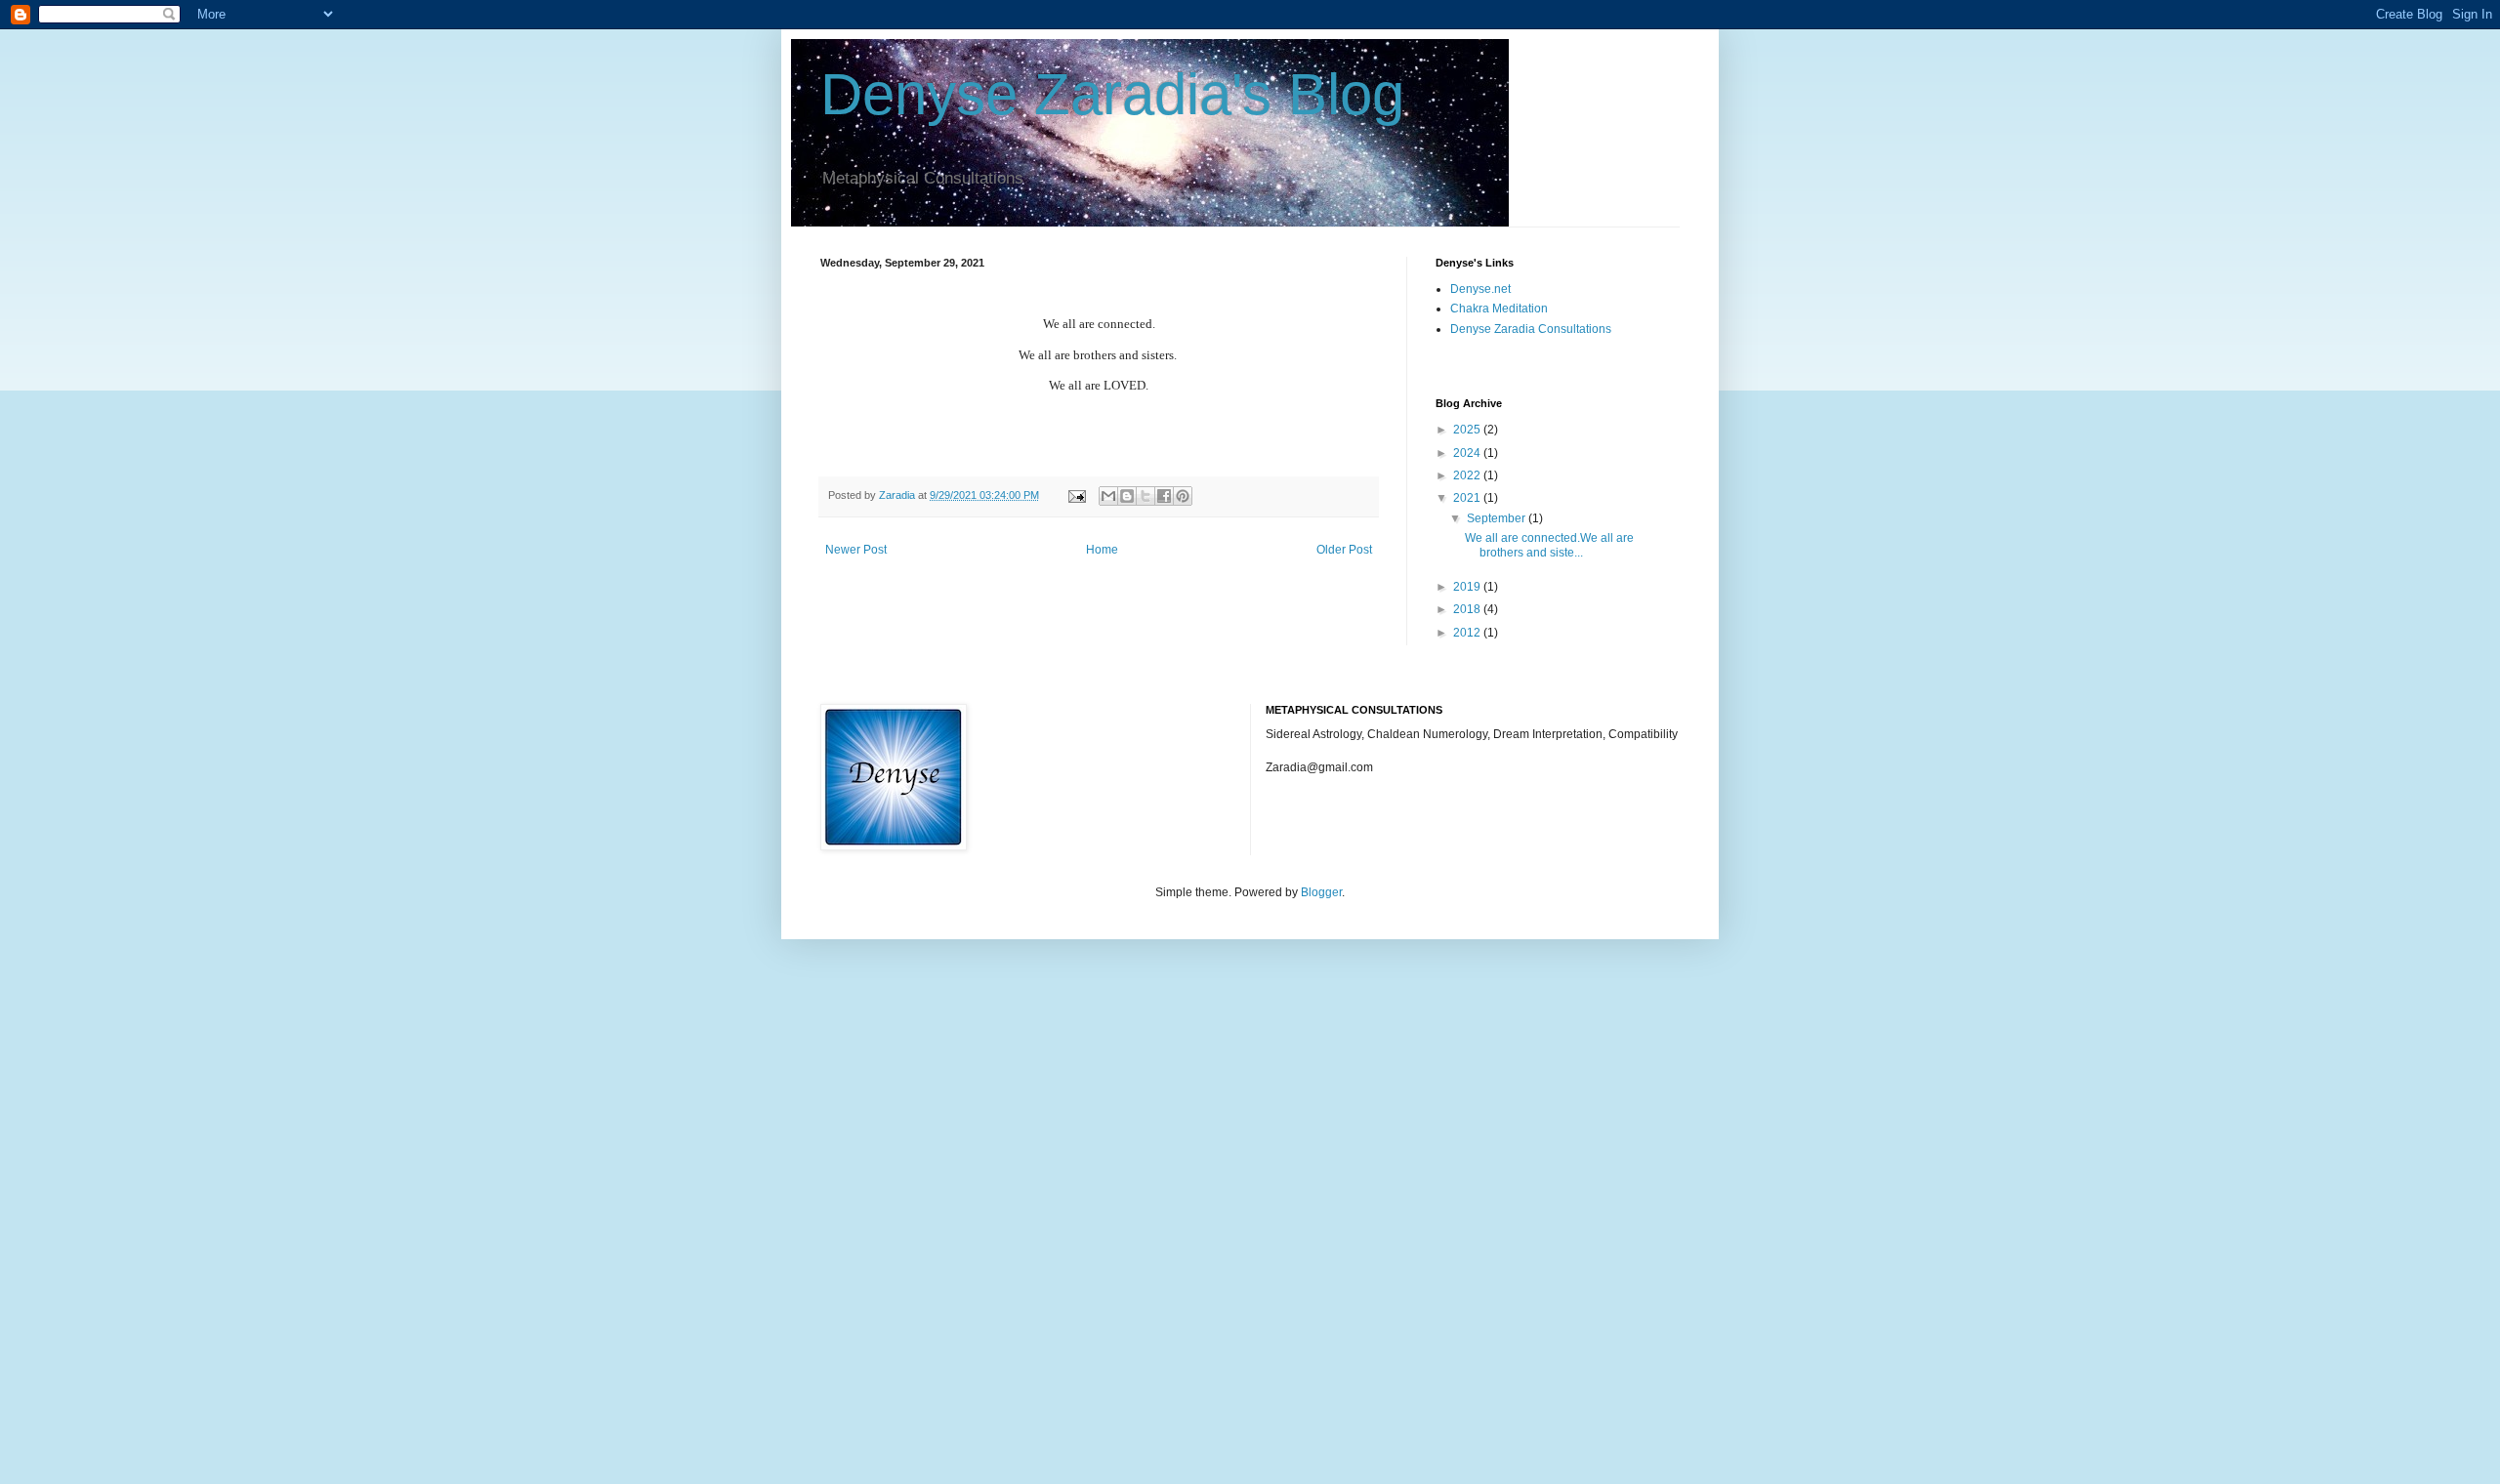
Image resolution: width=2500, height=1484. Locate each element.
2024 (1468, 453)
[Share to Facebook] (1164, 496)
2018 (1468, 609)
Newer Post (856, 550)
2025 (1468, 430)
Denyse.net (1480, 289)
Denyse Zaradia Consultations (1531, 329)
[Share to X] (1146, 496)
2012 (1468, 633)
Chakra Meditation (1499, 309)
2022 (1468, 475)
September (1498, 518)
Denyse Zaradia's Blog (1112, 94)
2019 (1468, 587)
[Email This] (1108, 496)
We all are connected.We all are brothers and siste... (1549, 545)
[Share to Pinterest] (1183, 496)
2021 (1468, 498)
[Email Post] (1076, 495)
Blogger (1321, 892)
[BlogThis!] (1127, 496)
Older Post (1344, 550)
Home (1102, 550)
